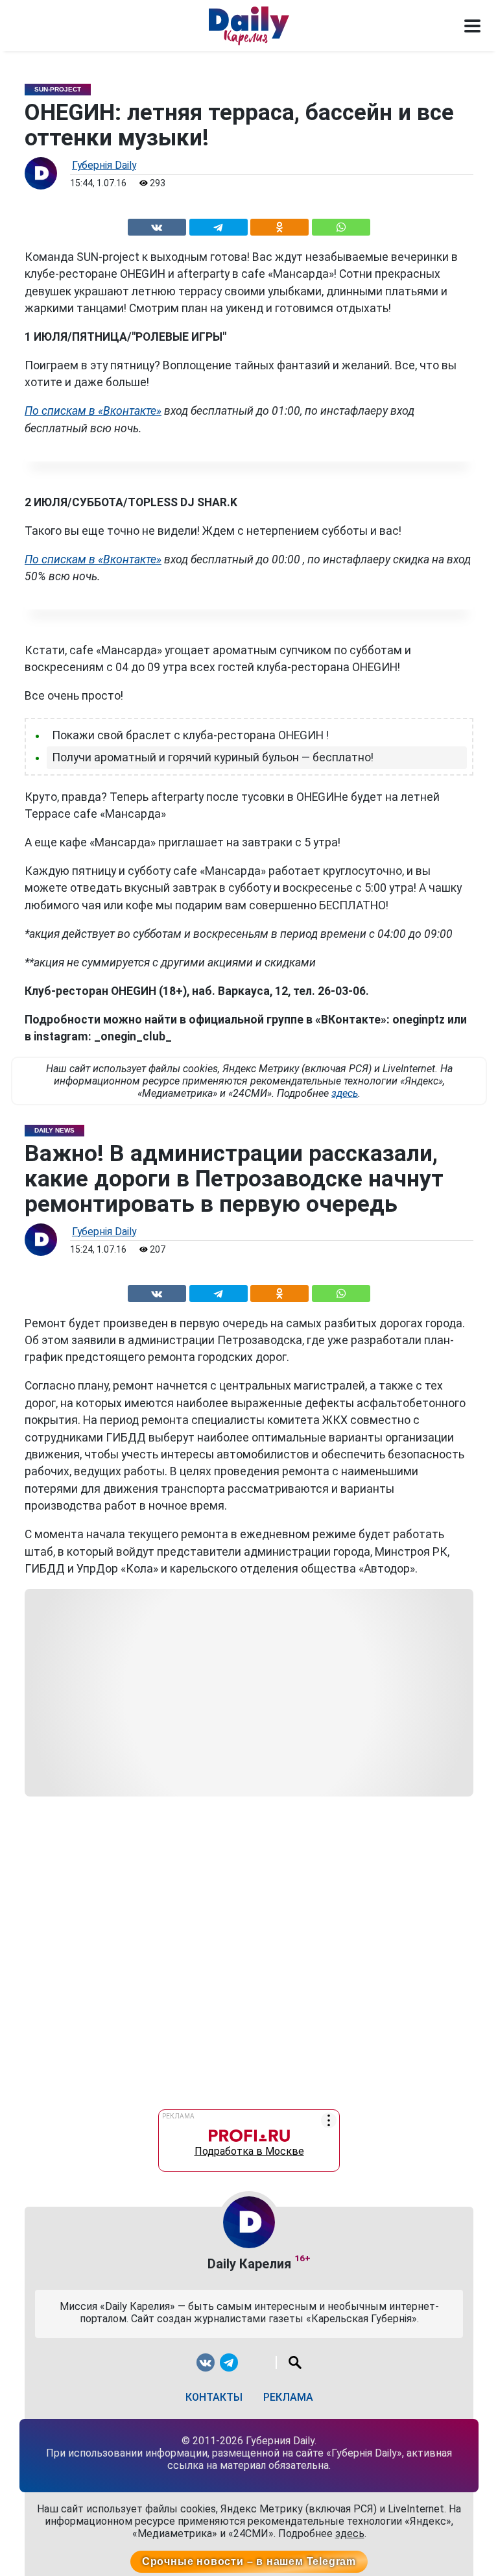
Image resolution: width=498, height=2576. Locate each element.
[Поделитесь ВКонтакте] (157, 225)
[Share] (341, 225)
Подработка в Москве (249, 2148)
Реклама (288, 2397)
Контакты (214, 2397)
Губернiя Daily (104, 165)
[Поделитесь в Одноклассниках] (280, 225)
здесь (345, 1093)
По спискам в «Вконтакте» (93, 411)
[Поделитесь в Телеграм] (218, 225)
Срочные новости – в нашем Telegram (249, 2561)
